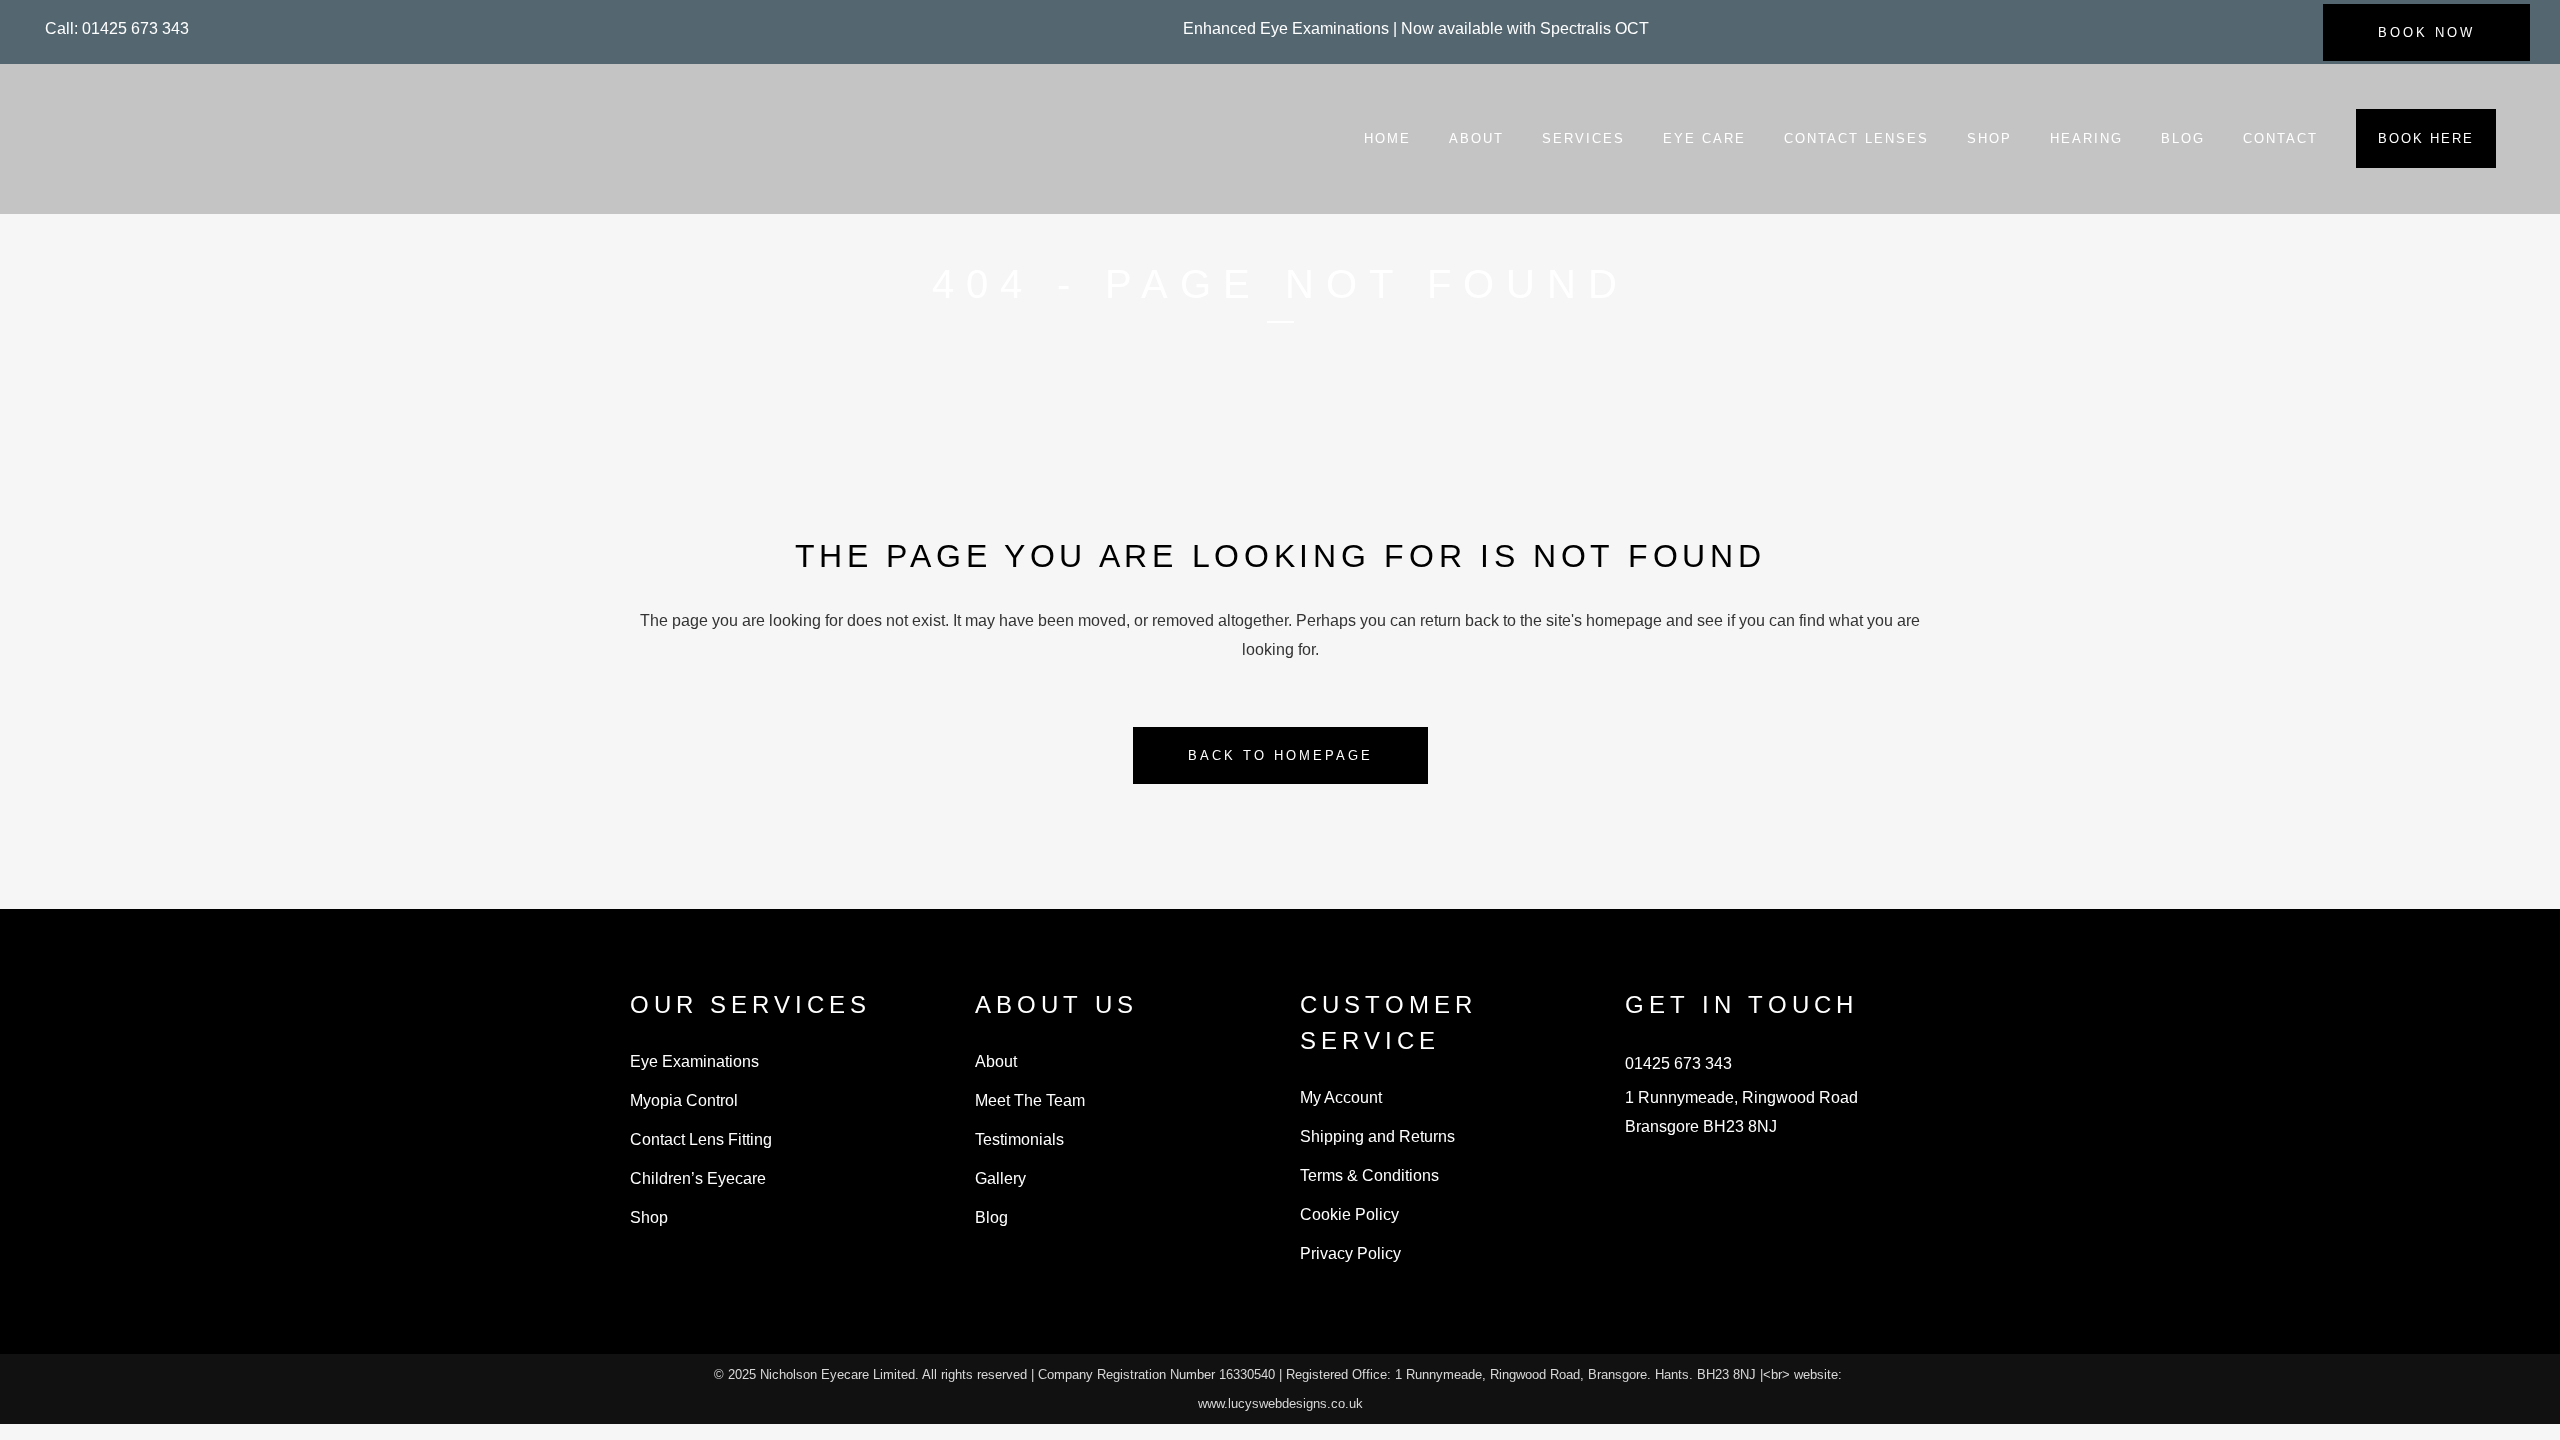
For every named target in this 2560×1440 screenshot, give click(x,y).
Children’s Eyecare (698, 1178)
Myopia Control (684, 1100)
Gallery (1000, 1178)
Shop (649, 1217)
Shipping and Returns (1377, 1136)
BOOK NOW (2426, 32)
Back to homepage (1280, 755)
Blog (991, 1217)
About (996, 1061)
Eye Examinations (694, 1061)
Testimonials (1019, 1139)
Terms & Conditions (1369, 1175)
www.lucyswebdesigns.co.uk (1280, 1403)
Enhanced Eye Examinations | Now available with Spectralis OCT (1416, 28)
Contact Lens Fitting (701, 1139)
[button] (117, 28)
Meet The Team (1030, 1100)
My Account (1341, 1097)
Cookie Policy (1349, 1214)
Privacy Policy (1350, 1253)
